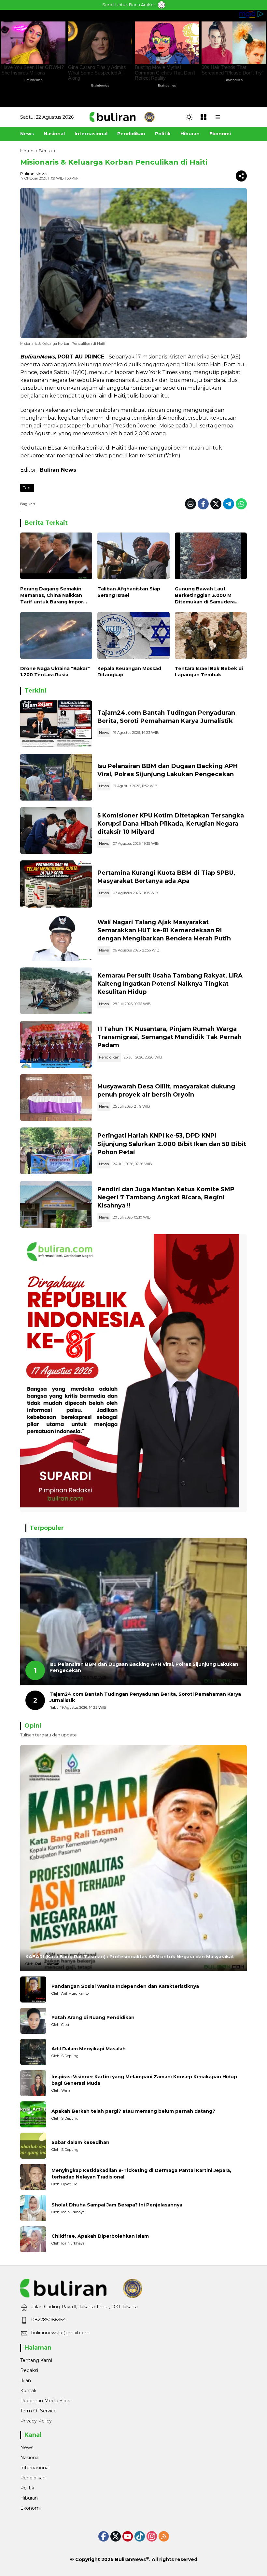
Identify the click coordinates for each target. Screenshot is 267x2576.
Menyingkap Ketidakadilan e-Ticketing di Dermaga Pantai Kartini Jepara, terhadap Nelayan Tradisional (141, 2174)
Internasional (35, 2468)
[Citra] (33, 2021)
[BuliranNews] (122, 117)
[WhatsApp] (241, 504)
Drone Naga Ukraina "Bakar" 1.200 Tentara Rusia (55, 672)
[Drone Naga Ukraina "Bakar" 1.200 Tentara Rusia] (56, 637)
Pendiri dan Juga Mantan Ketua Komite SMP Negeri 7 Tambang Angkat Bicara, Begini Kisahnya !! (166, 1197)
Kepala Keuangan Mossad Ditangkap (129, 672)
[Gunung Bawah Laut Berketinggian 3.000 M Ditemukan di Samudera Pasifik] (211, 558)
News (104, 733)
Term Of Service (38, 2411)
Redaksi (29, 2370)
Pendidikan (109, 1057)
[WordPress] (140, 2536)
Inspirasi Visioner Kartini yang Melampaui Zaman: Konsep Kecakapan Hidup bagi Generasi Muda (144, 2080)
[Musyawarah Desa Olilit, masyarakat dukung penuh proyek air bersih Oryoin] (56, 1098)
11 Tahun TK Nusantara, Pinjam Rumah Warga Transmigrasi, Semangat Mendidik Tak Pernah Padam (169, 1037)
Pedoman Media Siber (46, 2401)
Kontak (28, 2391)
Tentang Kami (36, 2360)
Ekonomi (30, 2508)
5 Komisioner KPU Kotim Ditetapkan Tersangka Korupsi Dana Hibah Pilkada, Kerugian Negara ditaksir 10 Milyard (171, 824)
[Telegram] (229, 504)
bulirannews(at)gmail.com (60, 2333)
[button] (189, 117)
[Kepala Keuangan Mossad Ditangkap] (133, 637)
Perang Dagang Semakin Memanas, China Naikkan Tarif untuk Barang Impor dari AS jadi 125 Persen (52, 595)
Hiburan (29, 2498)
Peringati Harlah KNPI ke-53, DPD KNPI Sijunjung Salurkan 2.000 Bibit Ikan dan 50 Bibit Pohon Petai (172, 1144)
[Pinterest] (128, 2536)
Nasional (30, 2458)
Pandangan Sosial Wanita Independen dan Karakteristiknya (125, 1986)
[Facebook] (203, 504)
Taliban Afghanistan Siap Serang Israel (129, 592)
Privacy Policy (36, 2421)
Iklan (26, 2380)
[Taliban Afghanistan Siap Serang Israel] (133, 558)
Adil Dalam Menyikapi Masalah (89, 2049)
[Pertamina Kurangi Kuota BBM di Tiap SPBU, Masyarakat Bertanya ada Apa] (56, 884)
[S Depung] (33, 2052)
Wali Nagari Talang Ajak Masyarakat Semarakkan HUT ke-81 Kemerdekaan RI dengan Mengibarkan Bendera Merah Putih (164, 930)
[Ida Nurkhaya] (33, 2208)
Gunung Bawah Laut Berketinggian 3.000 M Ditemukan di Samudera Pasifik (205, 595)
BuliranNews (130, 2559)
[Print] (190, 504)
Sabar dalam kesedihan (80, 2142)
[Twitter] (216, 504)
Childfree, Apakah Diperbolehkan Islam (100, 2236)
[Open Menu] (204, 117)
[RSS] (164, 2536)
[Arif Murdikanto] (33, 1989)
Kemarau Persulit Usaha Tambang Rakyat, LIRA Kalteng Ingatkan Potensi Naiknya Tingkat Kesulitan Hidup (170, 984)
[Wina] (33, 2083)
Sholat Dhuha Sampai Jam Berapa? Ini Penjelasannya (117, 2205)
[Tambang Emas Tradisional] (56, 991)
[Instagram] (152, 2536)
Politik (27, 2488)
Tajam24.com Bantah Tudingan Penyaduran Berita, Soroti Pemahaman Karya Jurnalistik (145, 1697)
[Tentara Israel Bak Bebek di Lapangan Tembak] (211, 637)
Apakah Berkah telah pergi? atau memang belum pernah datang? (133, 2111)
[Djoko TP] (33, 2177)
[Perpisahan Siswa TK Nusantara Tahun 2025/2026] (56, 1044)
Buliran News (34, 174)
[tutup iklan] (162, 5)
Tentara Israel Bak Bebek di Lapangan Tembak (209, 672)
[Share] (241, 176)
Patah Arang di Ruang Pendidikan (93, 2017)
